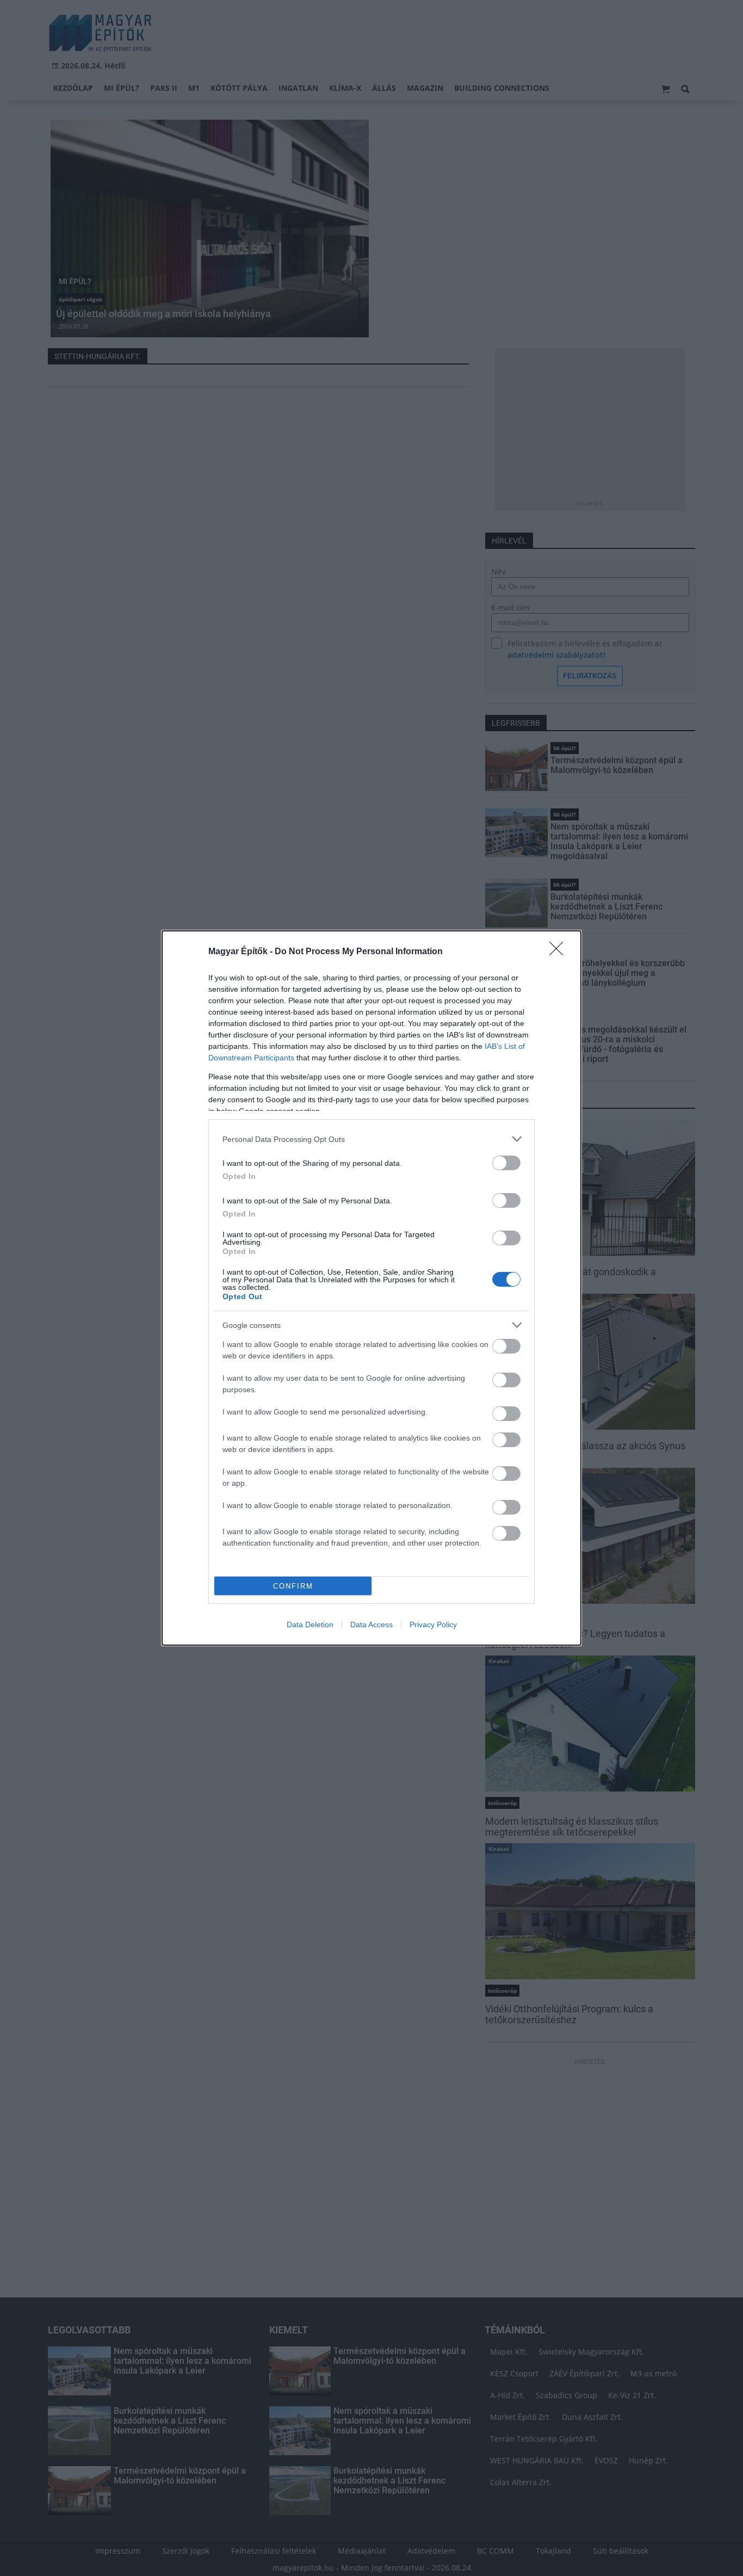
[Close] (560, 952)
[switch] (506, 1163)
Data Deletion (310, 1624)
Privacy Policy (433, 1624)
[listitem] (371, 1139)
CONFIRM (293, 1586)
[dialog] (371, 1288)
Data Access (371, 1624)
